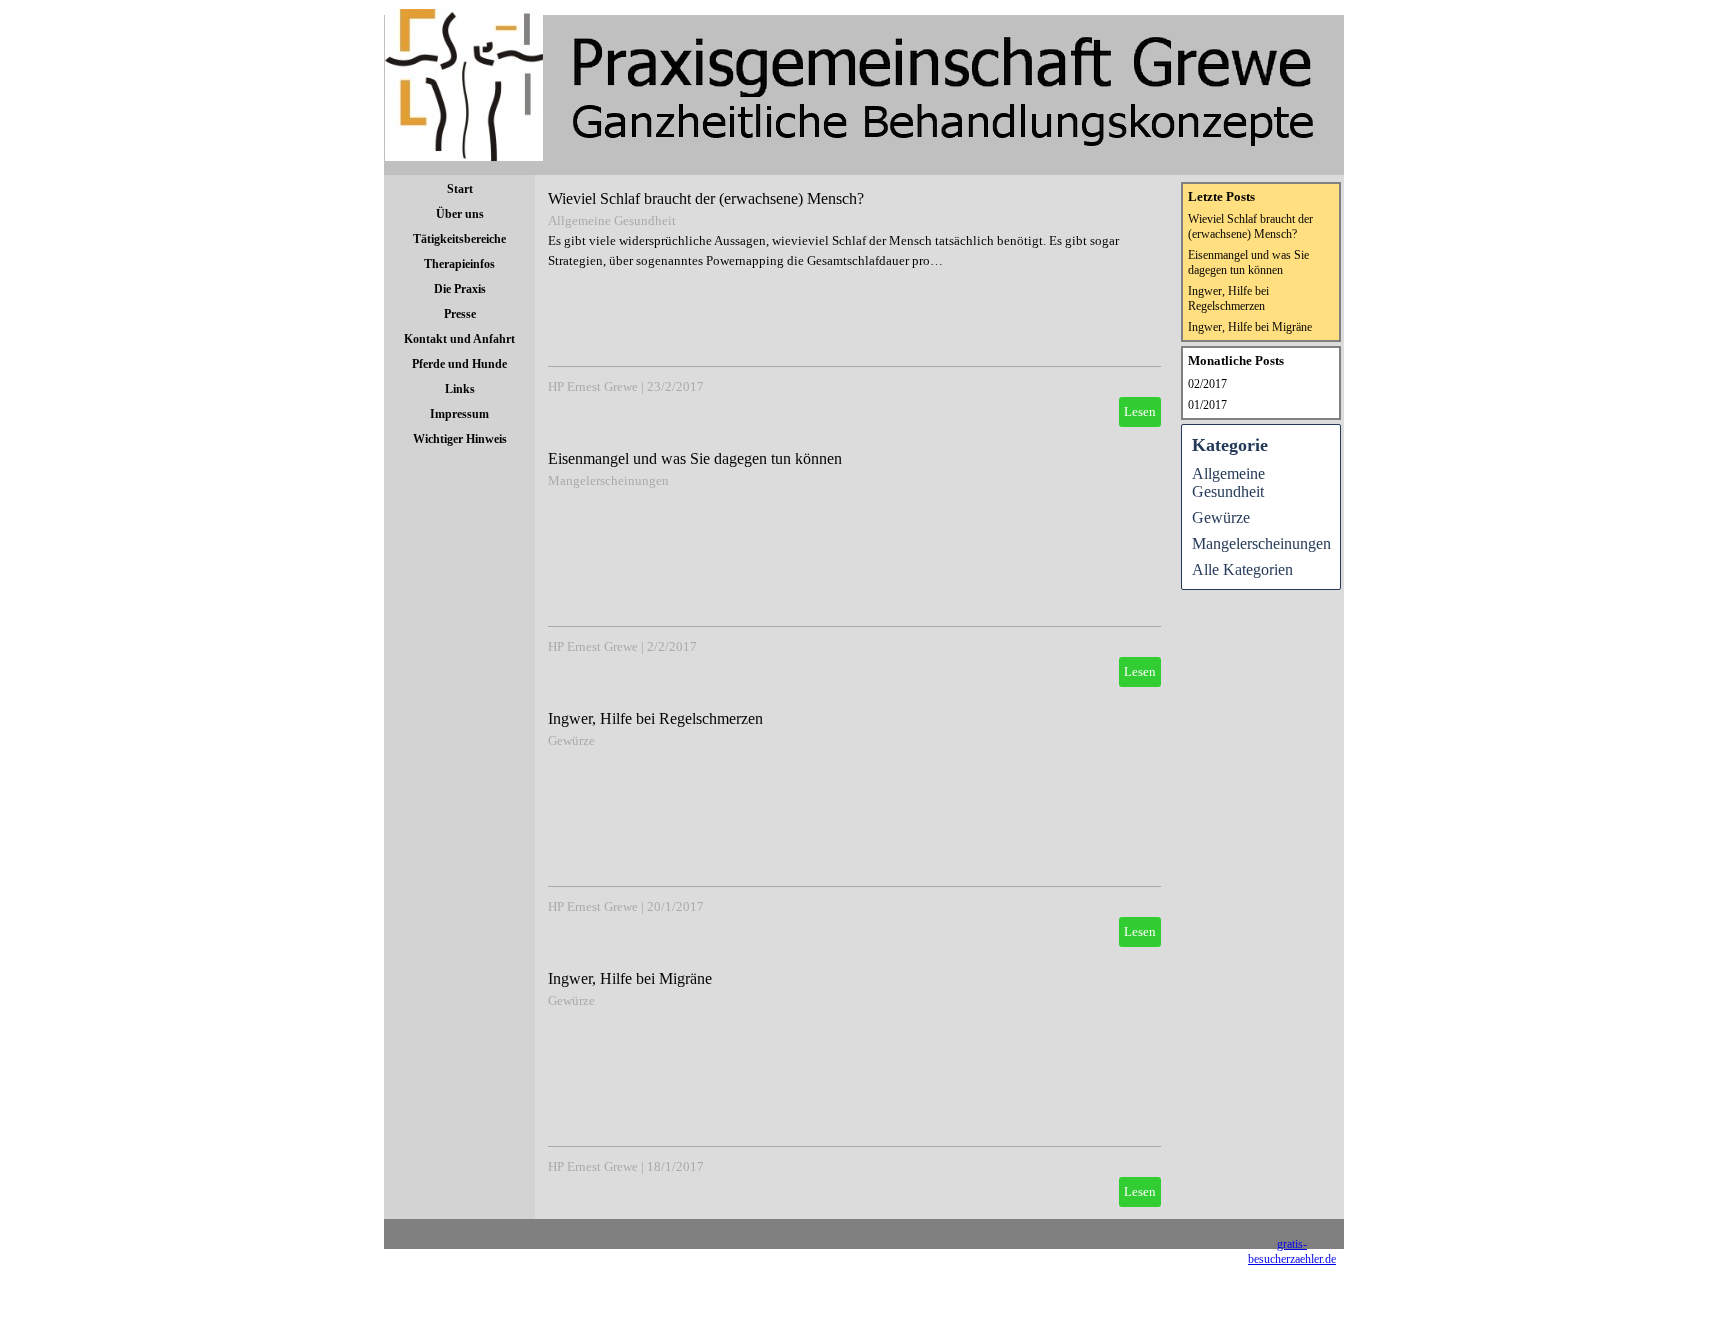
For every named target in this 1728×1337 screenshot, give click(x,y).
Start (460, 189)
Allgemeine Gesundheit (612, 220)
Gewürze (571, 740)
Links (460, 389)
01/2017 (1207, 405)
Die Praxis (460, 289)
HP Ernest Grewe (593, 386)
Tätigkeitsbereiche (459, 239)
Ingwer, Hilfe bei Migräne (630, 978)
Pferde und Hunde (459, 364)
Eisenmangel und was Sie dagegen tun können (695, 458)
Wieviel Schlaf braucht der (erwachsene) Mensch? (706, 198)
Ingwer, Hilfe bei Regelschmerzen (655, 718)
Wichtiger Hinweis (460, 439)
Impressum (459, 414)
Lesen (1140, 411)
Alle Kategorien (1242, 569)
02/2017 (1207, 384)
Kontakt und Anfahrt (459, 339)
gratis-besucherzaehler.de (1292, 1251)
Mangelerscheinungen (608, 480)
